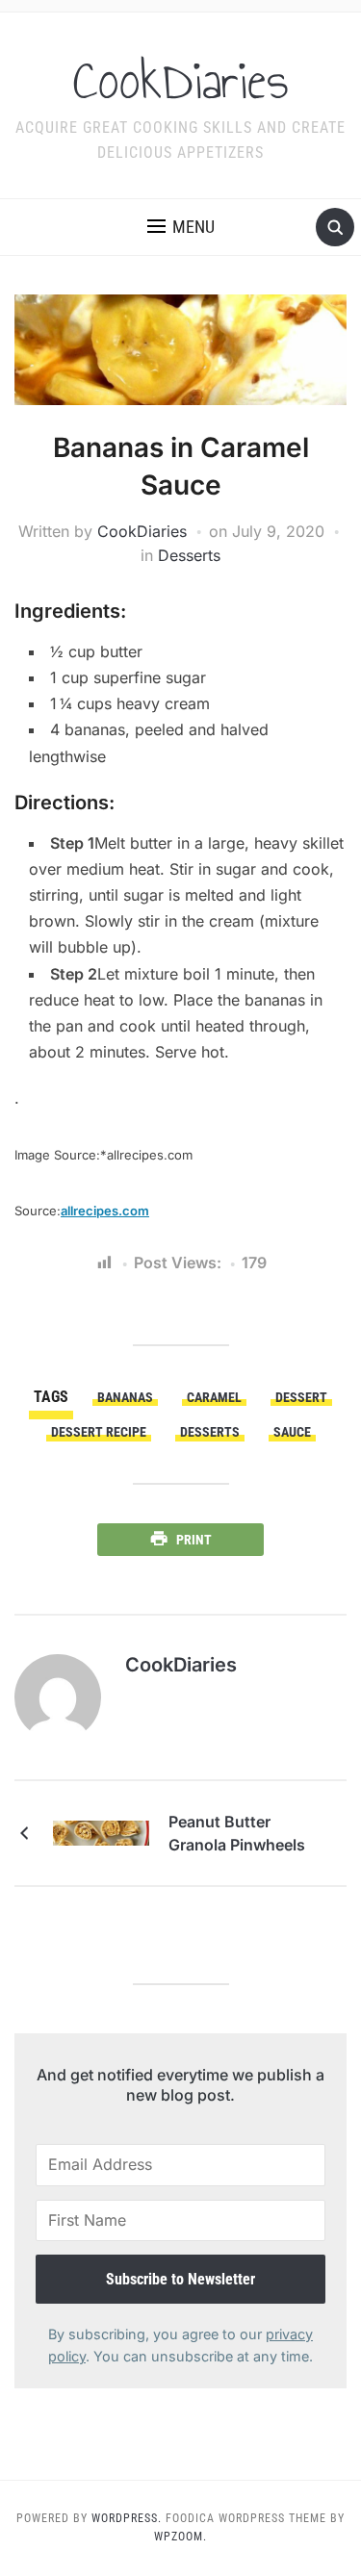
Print (194, 1540)
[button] (181, 227)
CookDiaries (181, 81)
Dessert (301, 1397)
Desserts (189, 555)
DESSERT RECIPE (99, 1432)
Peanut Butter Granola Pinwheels (237, 1833)
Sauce (292, 1432)
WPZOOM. (180, 2537)
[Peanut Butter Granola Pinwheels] (101, 1832)
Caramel (214, 1397)
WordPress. (127, 2518)
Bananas (125, 1397)
